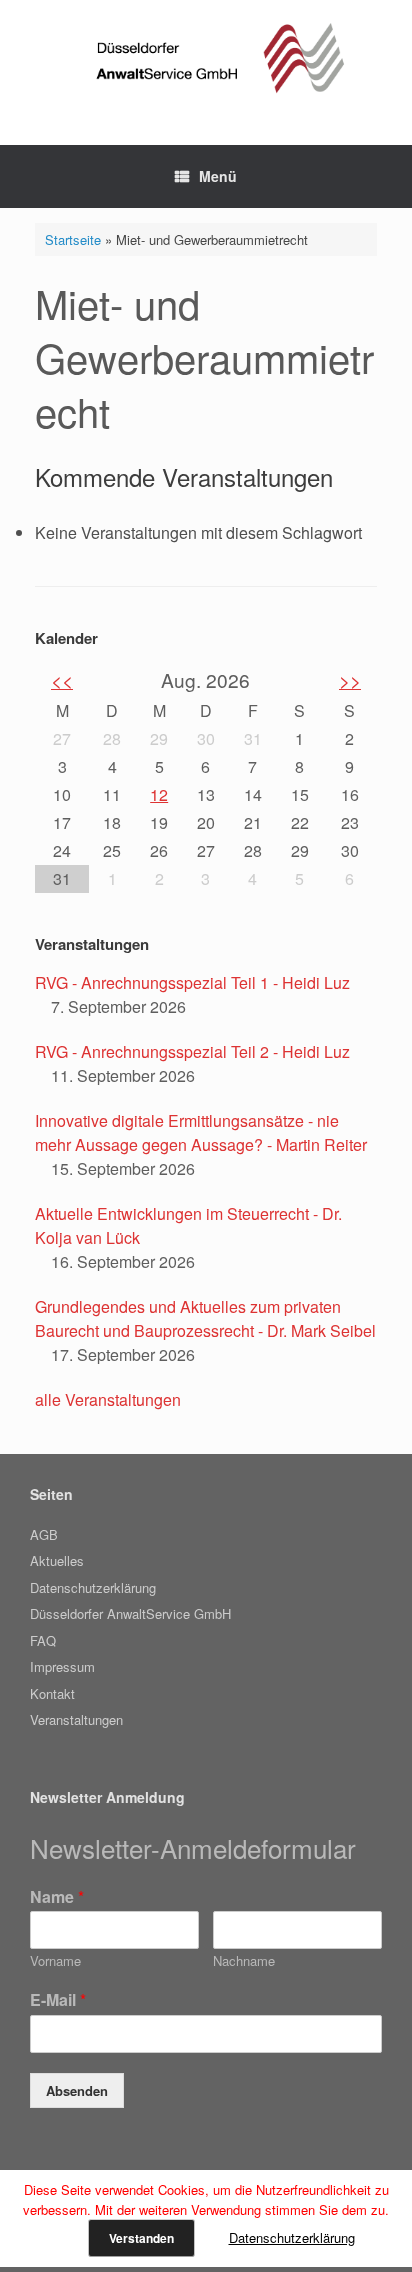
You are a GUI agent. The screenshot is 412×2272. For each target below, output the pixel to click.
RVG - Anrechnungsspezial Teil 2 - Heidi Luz (192, 1051)
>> (350, 679)
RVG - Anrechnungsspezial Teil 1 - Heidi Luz (192, 982)
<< (62, 679)
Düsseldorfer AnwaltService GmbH (130, 1613)
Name (57, 1897)
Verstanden (141, 2238)
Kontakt (52, 1693)
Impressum (62, 1666)
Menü (218, 176)
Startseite (73, 239)
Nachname (244, 1961)
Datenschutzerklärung (93, 1587)
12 (159, 794)
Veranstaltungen (76, 1719)
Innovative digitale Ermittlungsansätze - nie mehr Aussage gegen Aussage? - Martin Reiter (201, 1132)
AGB (44, 1534)
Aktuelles (57, 1560)
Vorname (55, 1961)
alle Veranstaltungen (108, 1399)
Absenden (77, 2090)
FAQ (43, 1640)
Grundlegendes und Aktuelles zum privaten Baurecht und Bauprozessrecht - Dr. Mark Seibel (205, 1318)
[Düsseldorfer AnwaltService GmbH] (206, 57)
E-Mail (58, 2000)
